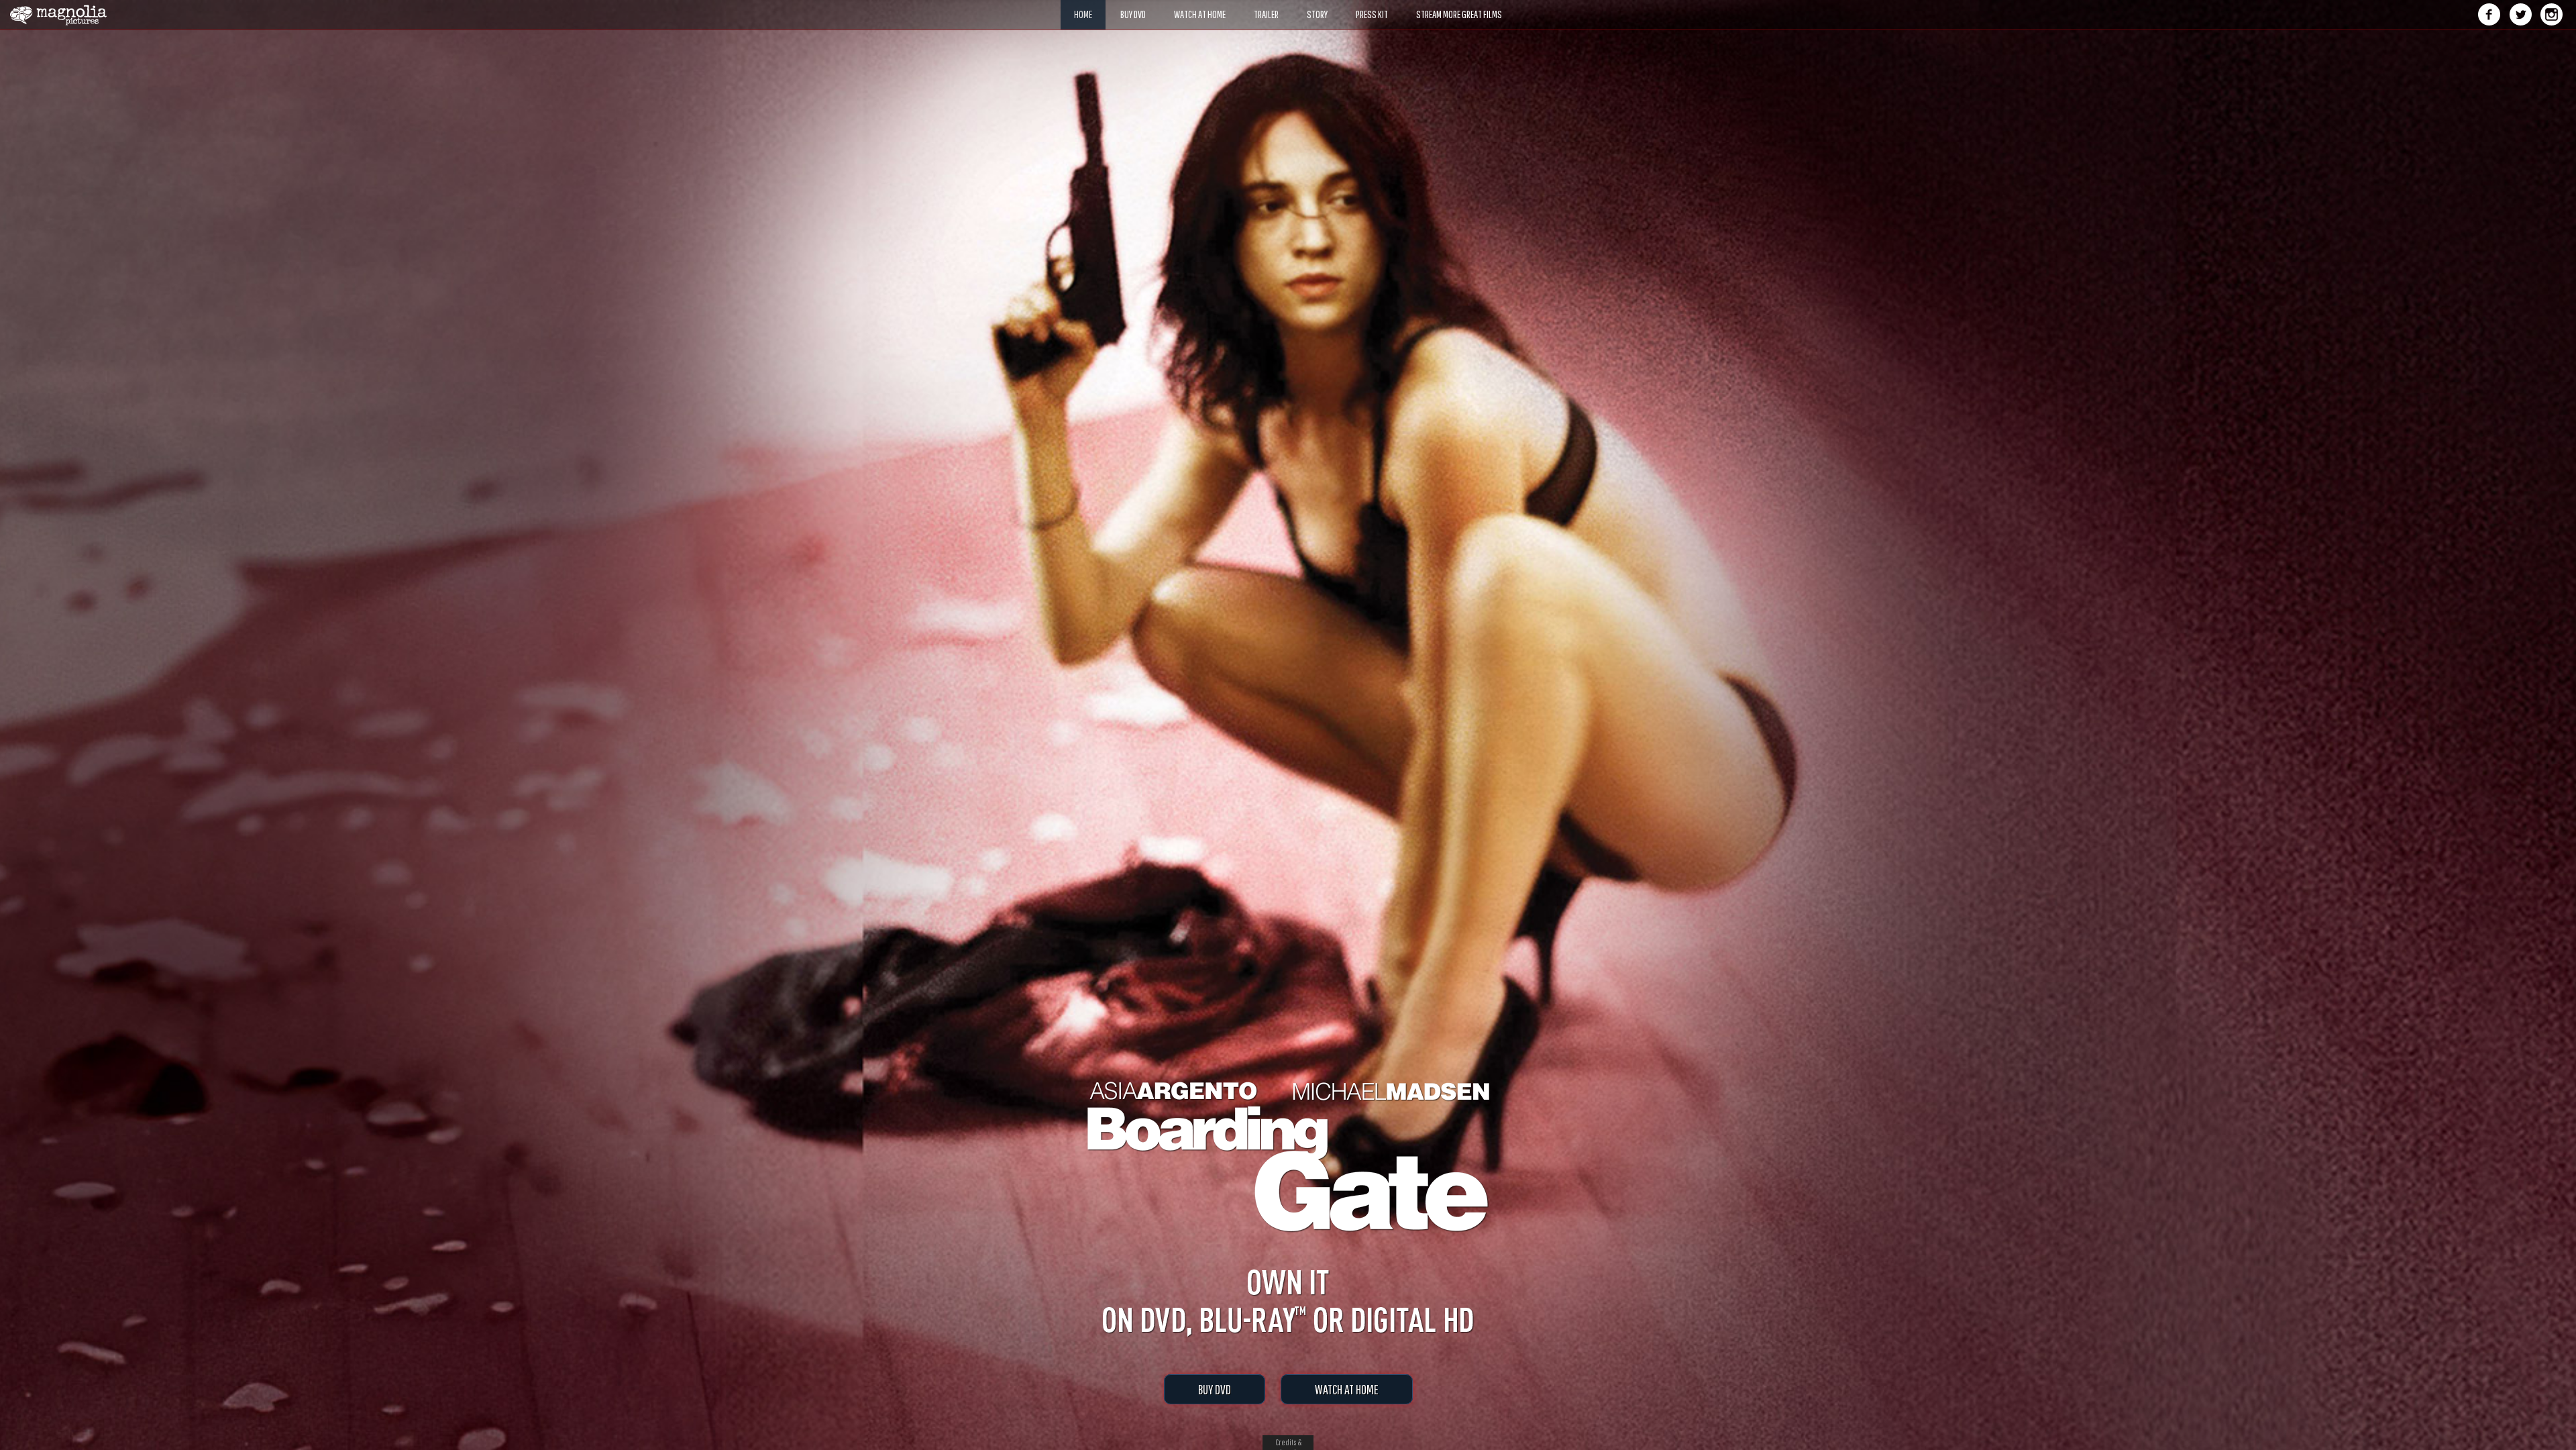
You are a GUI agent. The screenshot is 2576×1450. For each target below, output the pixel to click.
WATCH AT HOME (1347, 1389)
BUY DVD (1215, 1389)
